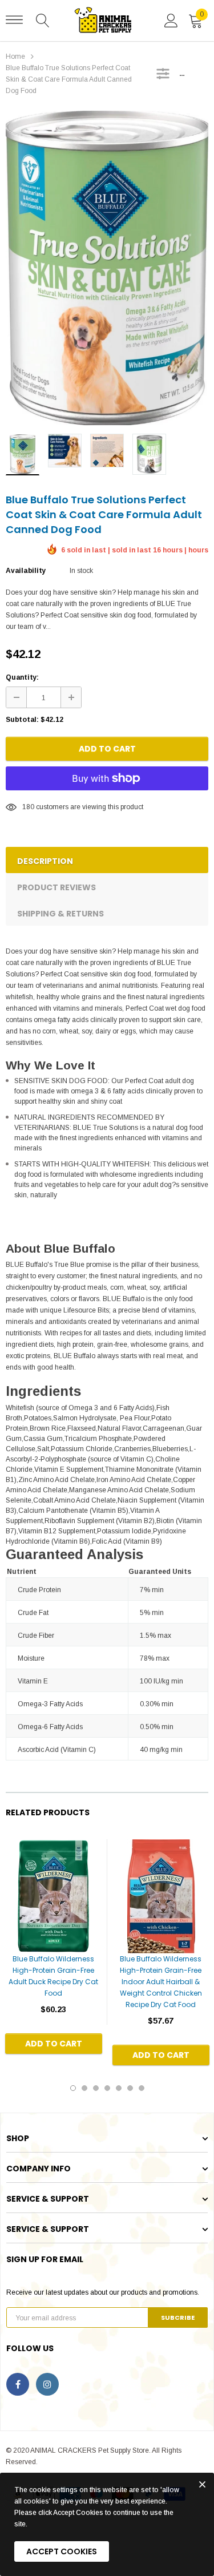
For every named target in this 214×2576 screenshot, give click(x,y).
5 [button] (119, 2088)
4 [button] (107, 2088)
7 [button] (142, 2088)
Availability (26, 571)
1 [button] (73, 2088)
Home (15, 56)
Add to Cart (107, 749)
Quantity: (22, 677)
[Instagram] (47, 2384)
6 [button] (130, 2088)
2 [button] (84, 2088)
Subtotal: (22, 720)
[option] (107, 268)
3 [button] (96, 2088)
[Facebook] (18, 2384)
